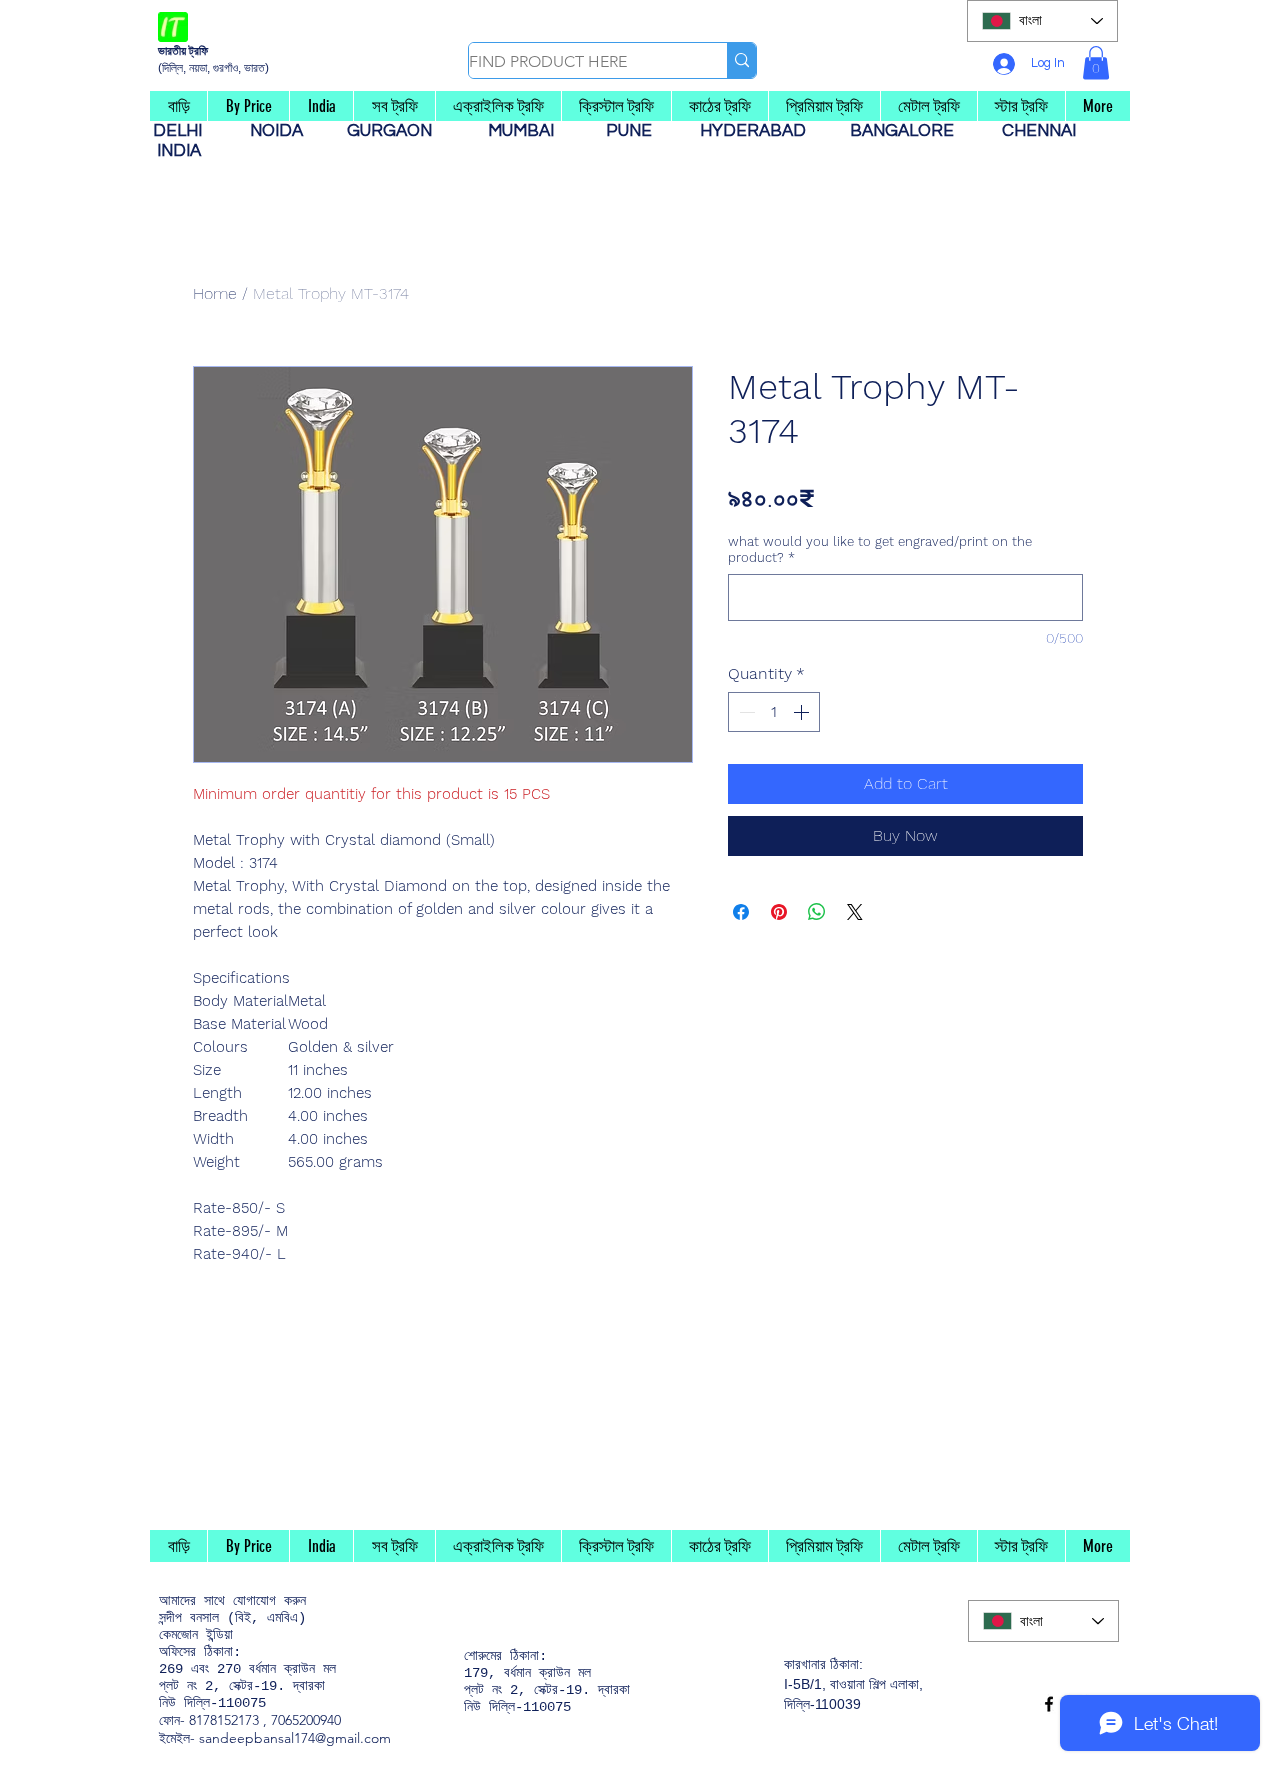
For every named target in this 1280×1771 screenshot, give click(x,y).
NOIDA (286, 131)
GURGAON (395, 131)
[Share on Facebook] (741, 912)
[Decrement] (745, 712)
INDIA (179, 151)
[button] (1096, 62)
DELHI (185, 131)
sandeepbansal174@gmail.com (295, 1738)
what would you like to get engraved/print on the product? (880, 549)
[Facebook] (1049, 1704)
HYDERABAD (763, 131)
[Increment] (803, 712)
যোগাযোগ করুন (269, 1601)
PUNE (637, 131)
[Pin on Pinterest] (779, 912)
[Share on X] (855, 912)
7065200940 (306, 1720)
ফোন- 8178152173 (209, 1720)
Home (215, 293)
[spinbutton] (774, 712)
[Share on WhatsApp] (817, 912)
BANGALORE (908, 131)
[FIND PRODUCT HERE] (741, 60)
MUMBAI (525, 131)
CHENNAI (1041, 131)
